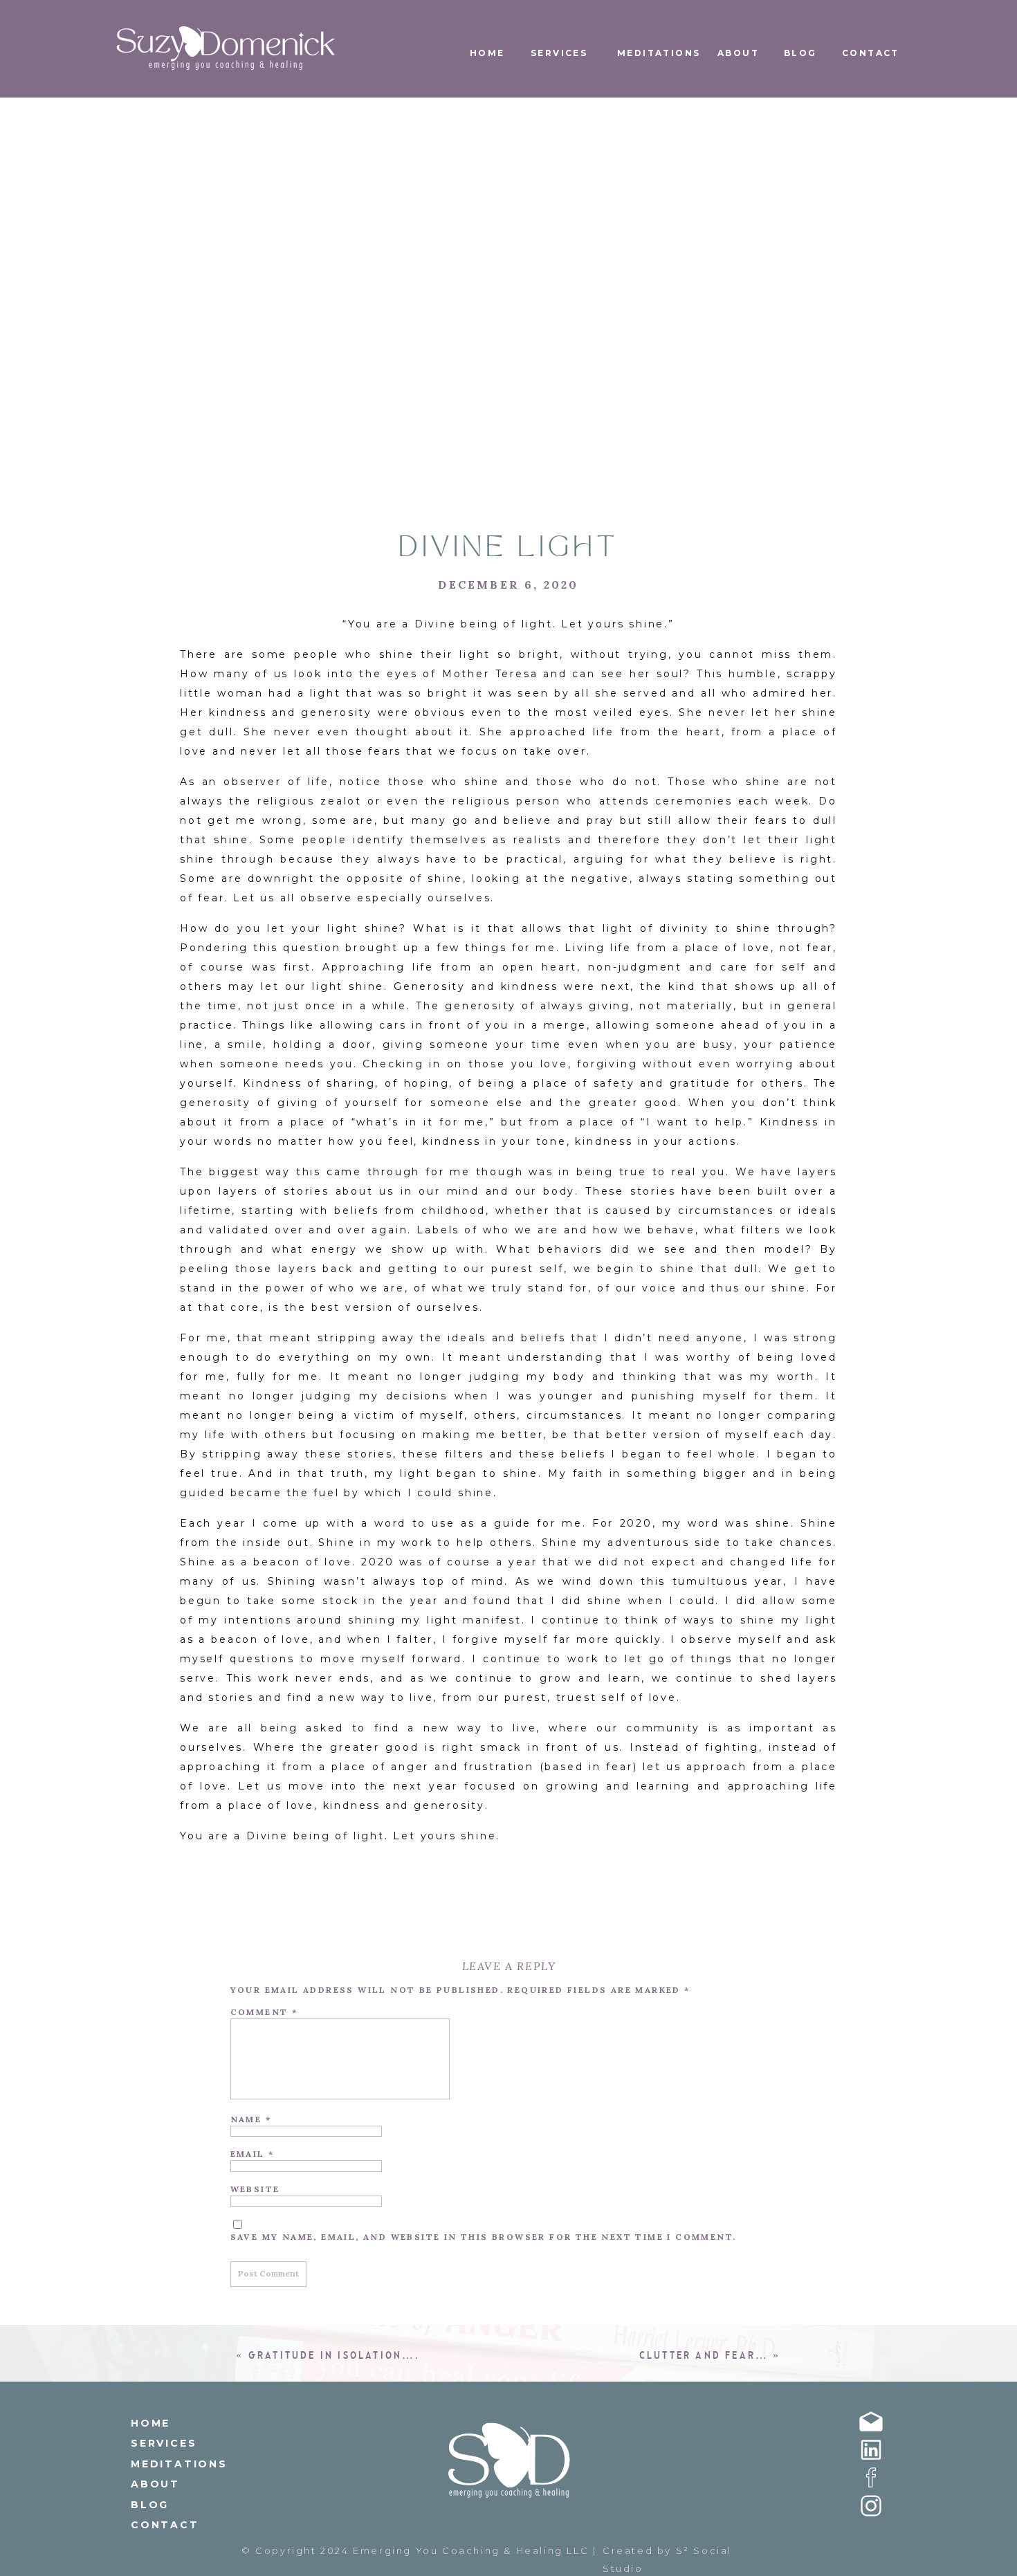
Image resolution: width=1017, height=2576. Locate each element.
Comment (264, 2012)
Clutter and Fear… (704, 2356)
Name (251, 2119)
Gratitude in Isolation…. (335, 2356)
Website (255, 2189)
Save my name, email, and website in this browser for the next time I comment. (484, 2237)
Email (253, 2154)
